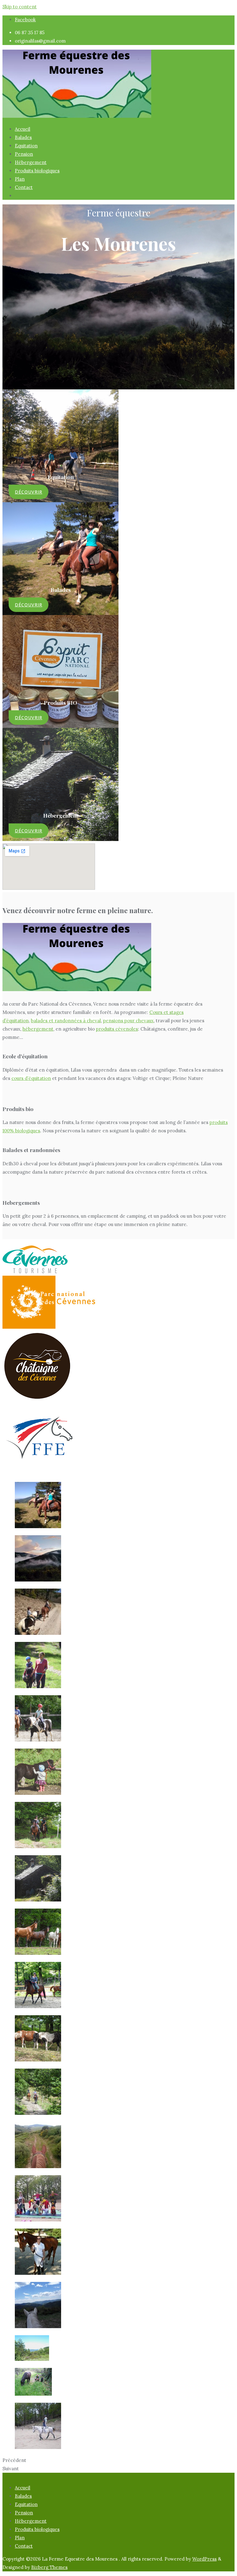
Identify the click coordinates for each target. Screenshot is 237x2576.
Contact (24, 2546)
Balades (23, 2496)
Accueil (23, 2488)
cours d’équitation (31, 1078)
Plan (20, 2538)
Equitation (26, 2504)
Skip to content (20, 7)
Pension (24, 2513)
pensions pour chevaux (128, 1021)
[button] (29, 492)
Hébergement (31, 2521)
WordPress (204, 2559)
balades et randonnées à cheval (66, 1021)
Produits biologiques (37, 2529)
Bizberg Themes (49, 2567)
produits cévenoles (117, 1029)
